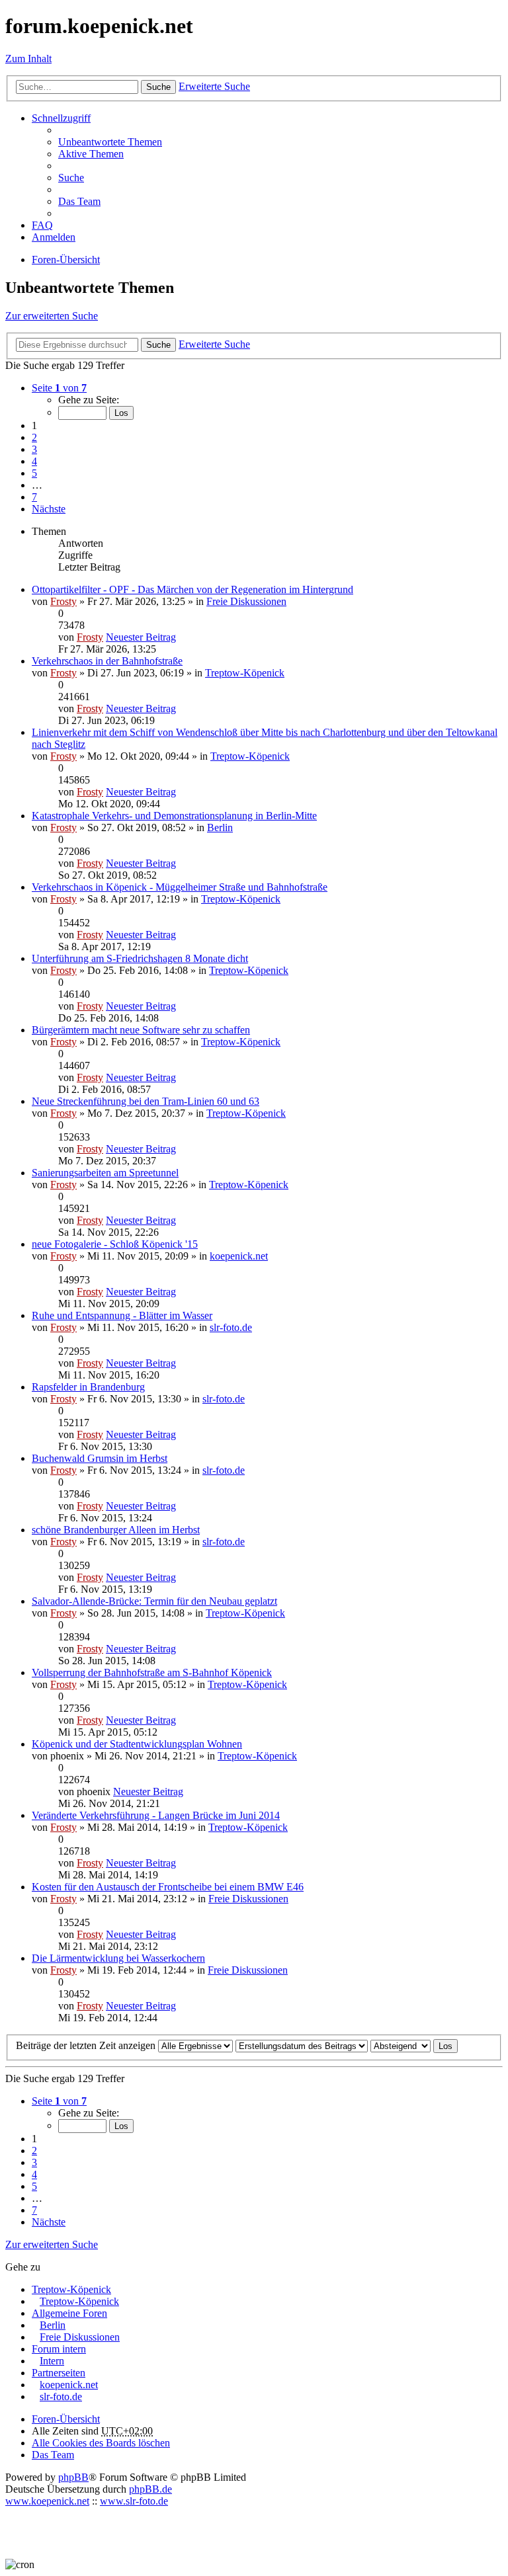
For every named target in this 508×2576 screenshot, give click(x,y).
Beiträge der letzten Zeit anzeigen (87, 2045)
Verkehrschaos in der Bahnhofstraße (107, 661)
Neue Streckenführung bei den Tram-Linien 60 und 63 (146, 1101)
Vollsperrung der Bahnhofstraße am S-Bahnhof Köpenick (152, 1672)
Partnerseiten (59, 2373)
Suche (158, 87)
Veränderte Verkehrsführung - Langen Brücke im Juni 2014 (156, 1815)
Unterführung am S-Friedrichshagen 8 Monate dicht (140, 958)
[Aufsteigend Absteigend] (401, 2045)
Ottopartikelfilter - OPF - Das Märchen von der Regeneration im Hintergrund (192, 589)
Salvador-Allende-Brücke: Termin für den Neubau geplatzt (154, 1601)
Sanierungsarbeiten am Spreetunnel (105, 1173)
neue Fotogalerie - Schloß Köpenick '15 (115, 1244)
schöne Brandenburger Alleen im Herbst (116, 1530)
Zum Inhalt (28, 59)
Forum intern (59, 2349)
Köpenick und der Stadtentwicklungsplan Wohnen (137, 1744)
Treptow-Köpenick (245, 673)
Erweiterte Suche (214, 86)
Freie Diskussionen (246, 601)
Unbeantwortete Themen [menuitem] (110, 142)
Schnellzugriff (61, 118)
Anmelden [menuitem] (54, 237)
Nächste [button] (49, 509)
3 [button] (34, 449)
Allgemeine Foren (69, 2313)
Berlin (220, 827)
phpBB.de (150, 2489)
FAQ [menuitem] (42, 225)
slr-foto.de (231, 1327)
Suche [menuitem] (71, 178)
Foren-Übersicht (66, 2419)
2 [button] (34, 437)
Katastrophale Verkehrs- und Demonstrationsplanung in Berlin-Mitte (174, 816)
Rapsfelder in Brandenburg (88, 1387)
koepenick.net (239, 1256)
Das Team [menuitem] (79, 201)
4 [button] (34, 461)
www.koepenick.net (47, 2501)
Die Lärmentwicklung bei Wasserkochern (118, 1958)
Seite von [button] (59, 388)
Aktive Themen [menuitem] (91, 154)
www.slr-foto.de (134, 2501)
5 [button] (34, 473)
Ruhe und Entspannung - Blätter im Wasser (122, 1315)
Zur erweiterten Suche (52, 316)
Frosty (63, 601)
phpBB (73, 2477)
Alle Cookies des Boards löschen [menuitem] (101, 2443)
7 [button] (34, 497)
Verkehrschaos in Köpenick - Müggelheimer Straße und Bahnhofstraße (180, 887)
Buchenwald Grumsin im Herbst (100, 1458)
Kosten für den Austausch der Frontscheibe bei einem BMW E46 (168, 1887)
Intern (52, 2361)
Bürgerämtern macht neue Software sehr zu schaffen (141, 1030)
